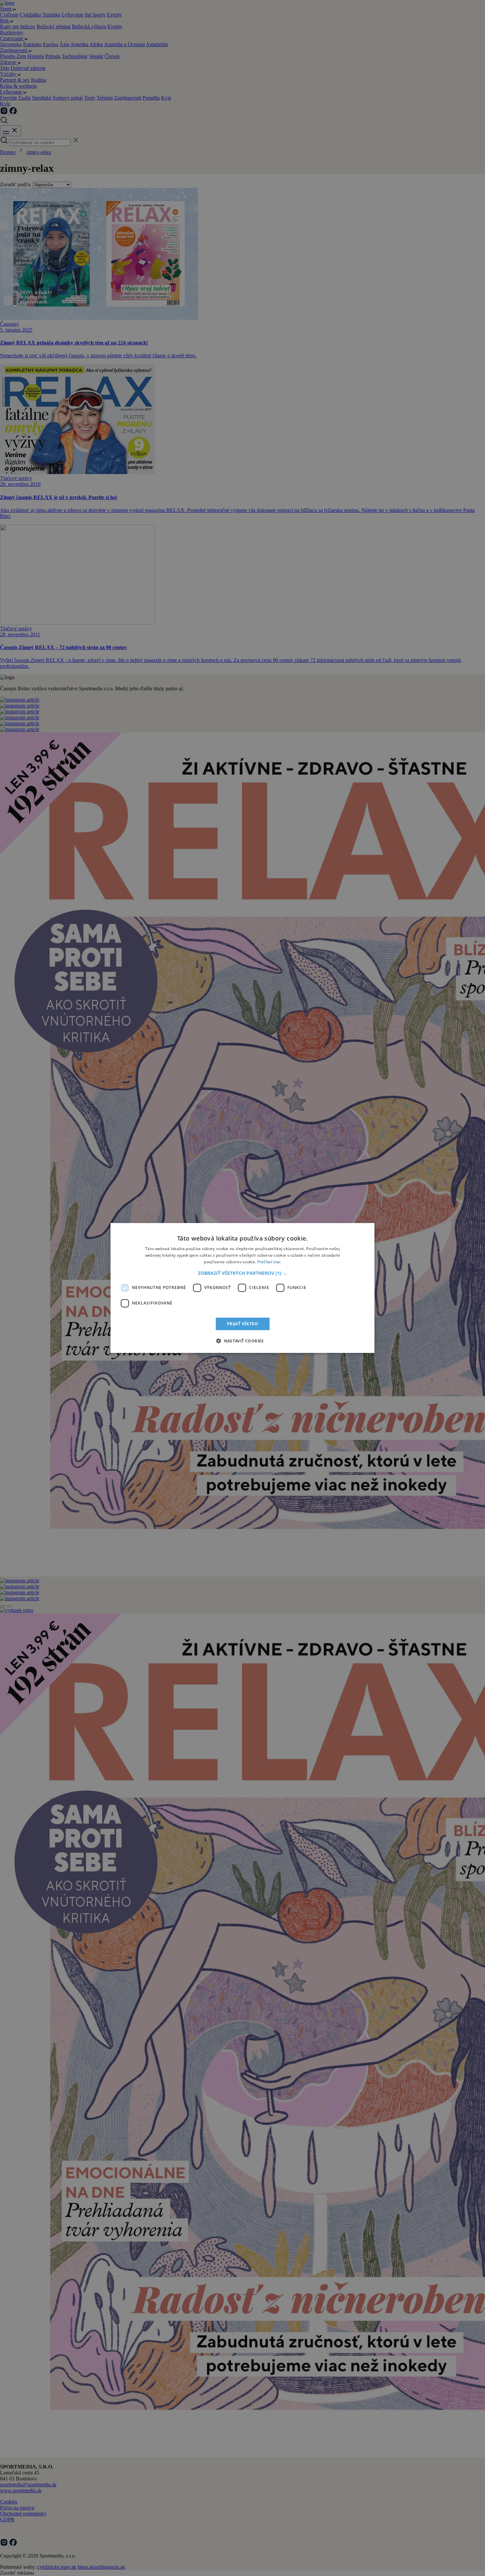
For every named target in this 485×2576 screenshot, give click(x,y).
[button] (243, 1273)
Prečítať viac (269, 1262)
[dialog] (242, 1288)
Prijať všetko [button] (242, 1324)
